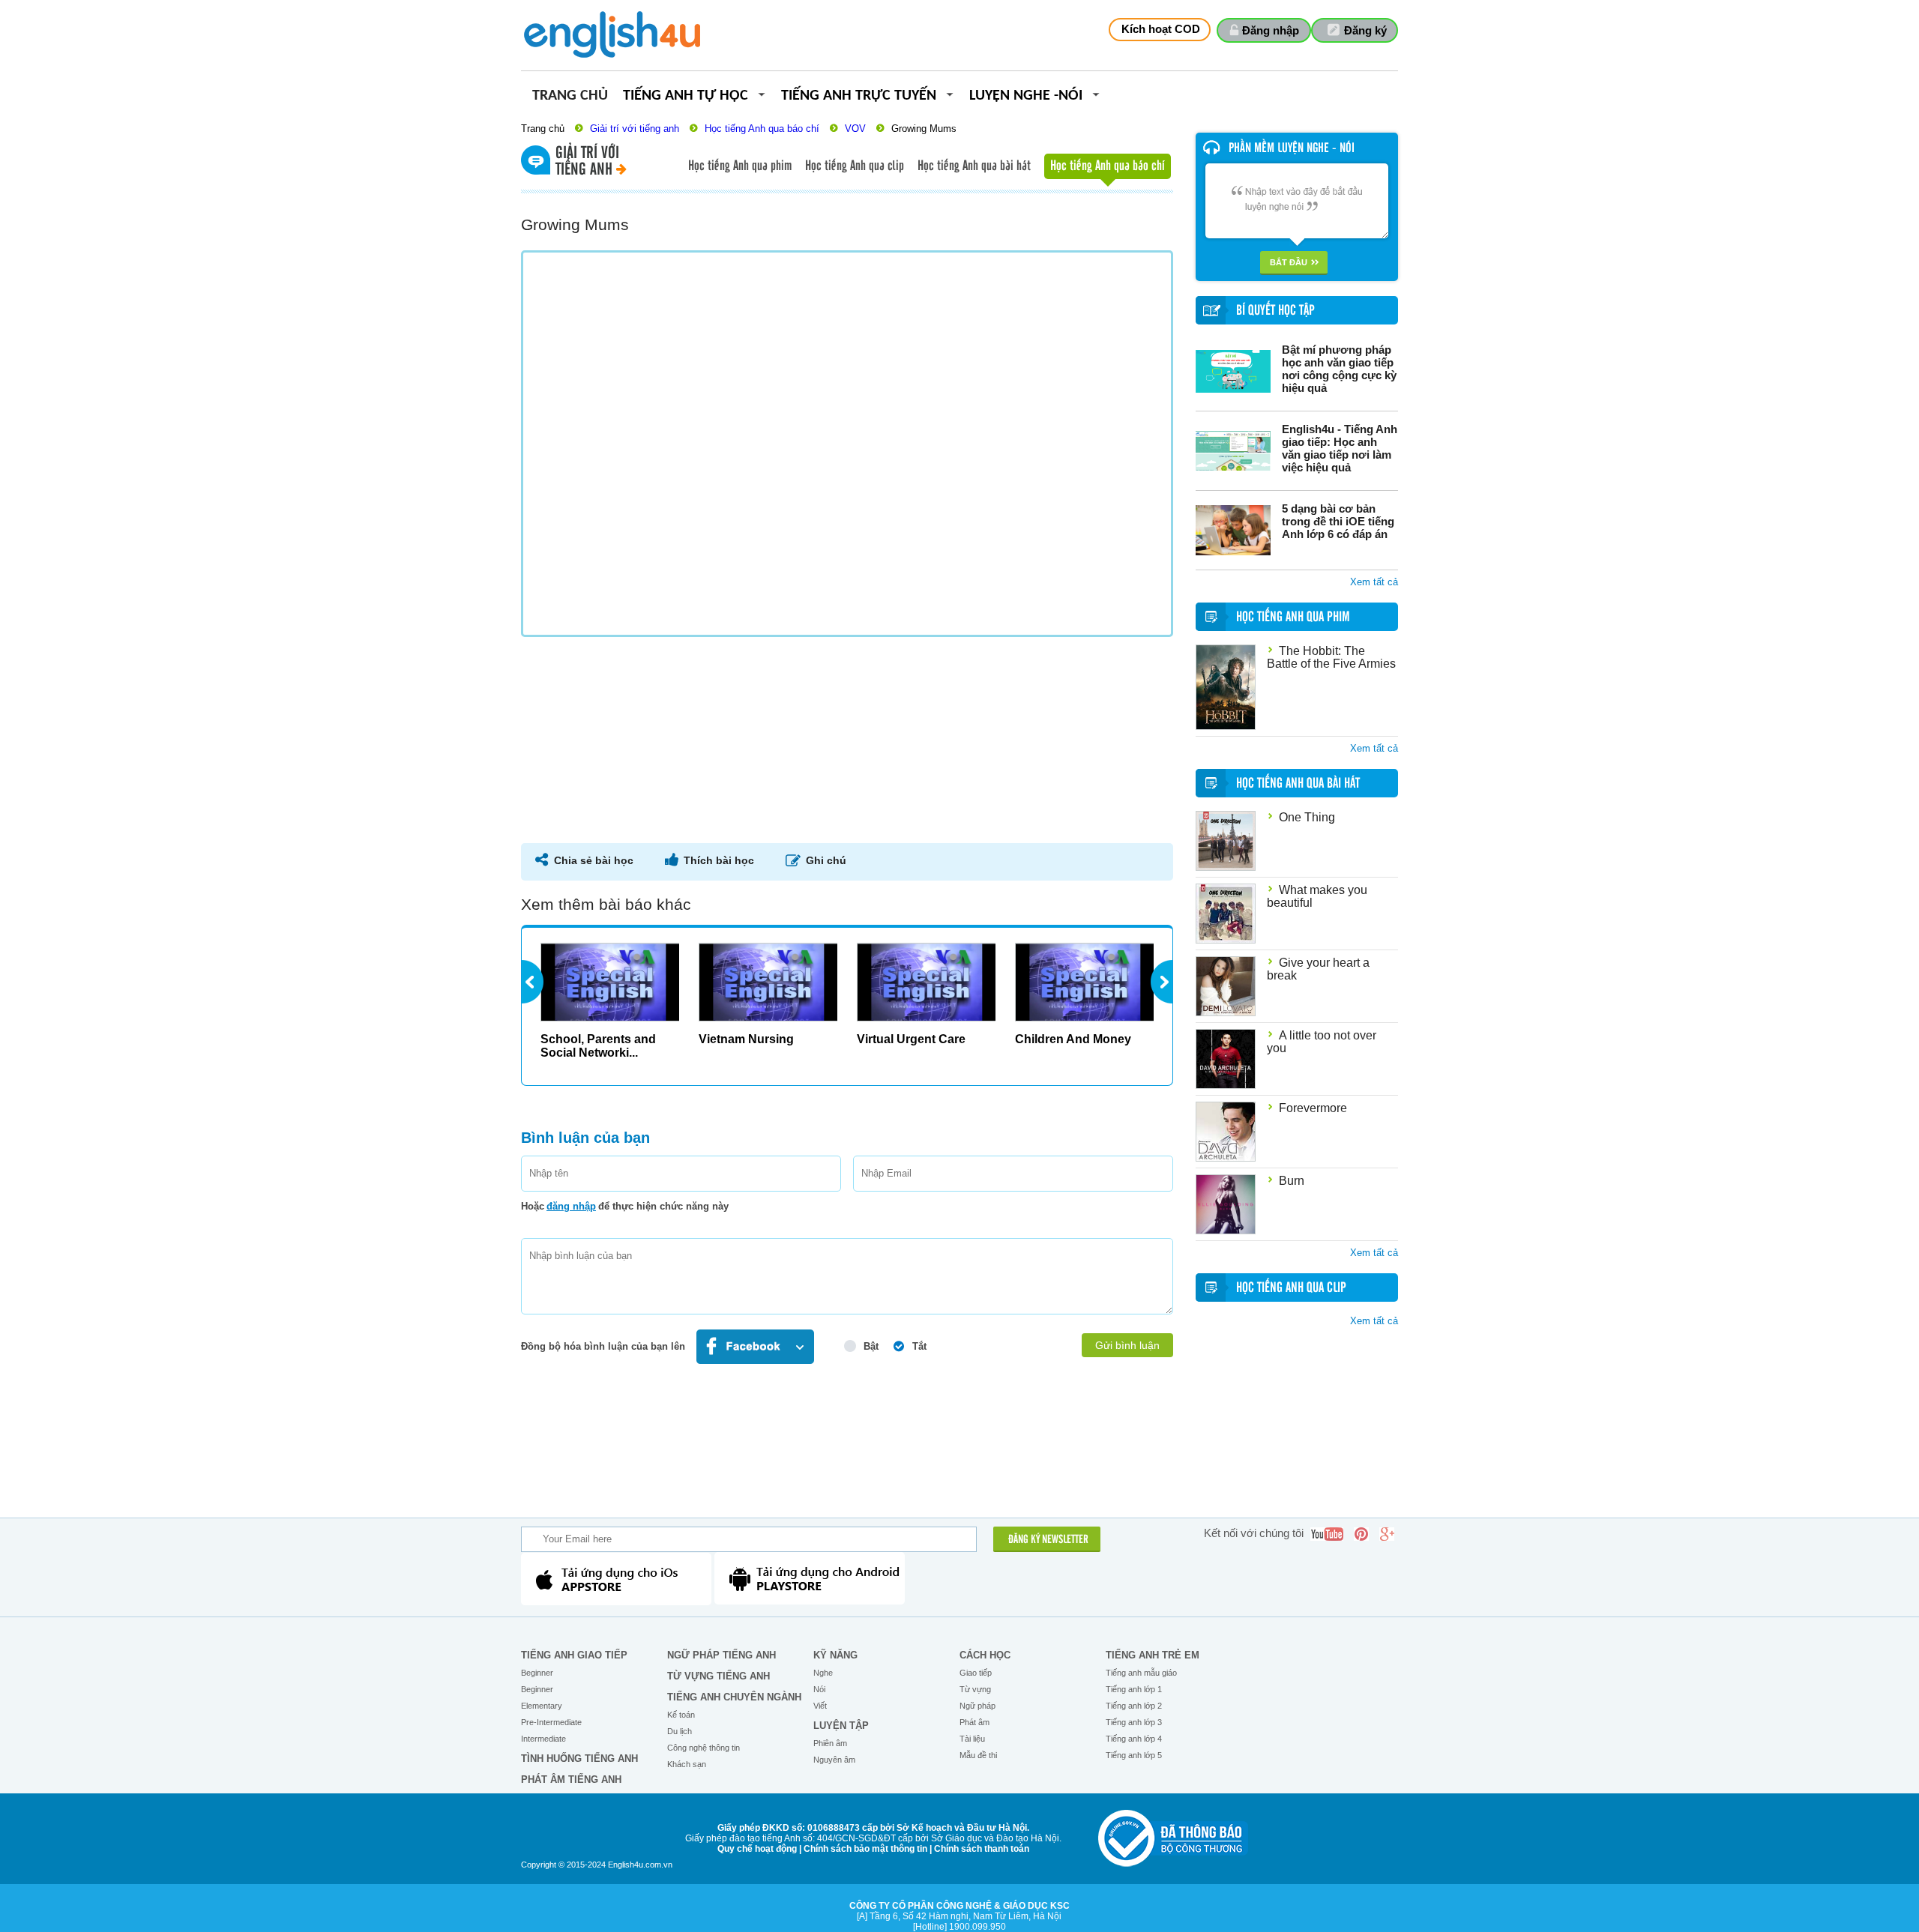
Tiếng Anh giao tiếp (574, 1655)
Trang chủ (570, 96)
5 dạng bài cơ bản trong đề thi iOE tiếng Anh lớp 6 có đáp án (1338, 521)
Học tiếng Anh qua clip (855, 166)
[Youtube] (1327, 1534)
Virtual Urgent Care (911, 1039)
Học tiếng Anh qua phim (740, 166)
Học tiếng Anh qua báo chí (762, 129)
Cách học (985, 1655)
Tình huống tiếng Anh (579, 1759)
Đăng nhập (1271, 30)
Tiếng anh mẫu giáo (1141, 1673)
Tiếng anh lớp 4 (1134, 1739)
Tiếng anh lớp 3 (1134, 1722)
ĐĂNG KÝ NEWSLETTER (1048, 1540)
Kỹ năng (835, 1655)
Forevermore (1313, 1108)
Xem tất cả (1374, 582)
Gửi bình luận (1127, 1345)
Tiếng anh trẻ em (1153, 1655)
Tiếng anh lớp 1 (1134, 1689)
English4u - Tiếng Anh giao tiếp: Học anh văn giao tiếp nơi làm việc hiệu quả (1340, 448)
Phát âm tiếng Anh (571, 1779)
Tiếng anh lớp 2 (1134, 1706)
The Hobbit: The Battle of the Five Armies (1331, 657)
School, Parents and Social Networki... (598, 1046)
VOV (855, 129)
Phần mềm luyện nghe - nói (1292, 148)
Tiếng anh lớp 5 (1134, 1755)
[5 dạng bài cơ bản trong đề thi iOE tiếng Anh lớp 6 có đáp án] (1233, 530)
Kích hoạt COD (1161, 29)
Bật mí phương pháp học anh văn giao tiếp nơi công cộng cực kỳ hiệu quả (1339, 369)
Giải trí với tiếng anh (635, 129)
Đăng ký (1365, 30)
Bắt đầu (1289, 262)
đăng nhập (571, 1206)
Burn (1292, 1181)
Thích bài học (719, 860)
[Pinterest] (1361, 1534)
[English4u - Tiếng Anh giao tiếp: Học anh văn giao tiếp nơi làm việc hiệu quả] (1233, 451)
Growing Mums (924, 129)
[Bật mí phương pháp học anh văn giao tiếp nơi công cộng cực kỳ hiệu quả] (1233, 371)
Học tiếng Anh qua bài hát (974, 166)
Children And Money (1073, 1039)
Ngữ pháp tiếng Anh (721, 1655)
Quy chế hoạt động (757, 1849)
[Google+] (1387, 1534)
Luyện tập (841, 1726)
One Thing (1307, 817)
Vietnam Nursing (746, 1039)
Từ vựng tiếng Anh (719, 1676)
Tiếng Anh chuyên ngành (734, 1697)
